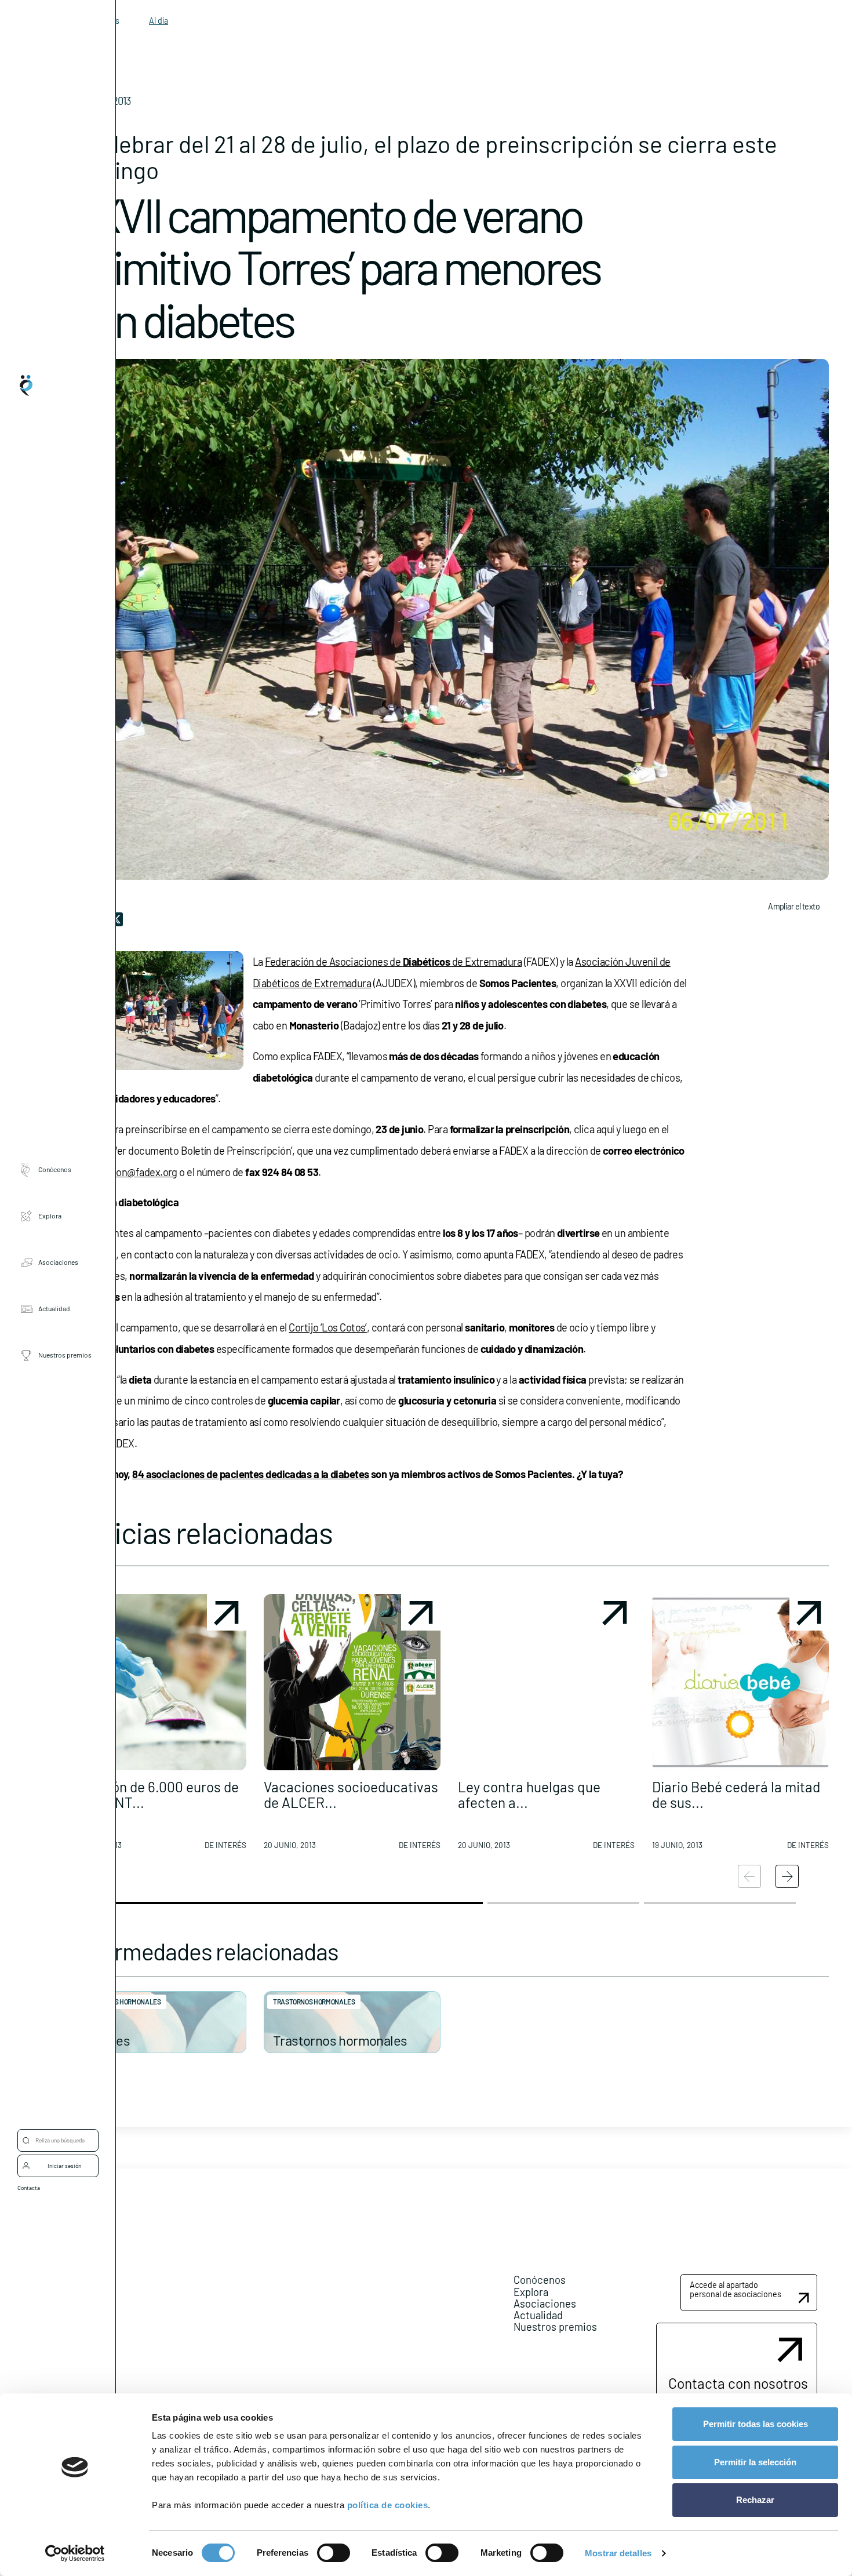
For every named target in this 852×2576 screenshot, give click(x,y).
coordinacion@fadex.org (123, 1172)
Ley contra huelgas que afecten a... (529, 1794)
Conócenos (55, 1169)
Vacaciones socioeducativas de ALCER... (351, 1794)
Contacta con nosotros (738, 2383)
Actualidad (54, 1308)
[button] (158, 1726)
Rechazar (755, 2500)
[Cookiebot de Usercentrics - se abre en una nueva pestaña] (75, 2553)
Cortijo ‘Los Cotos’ (328, 1327)
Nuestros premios (65, 1355)
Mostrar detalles (618, 2553)
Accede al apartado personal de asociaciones (736, 2289)
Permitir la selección (755, 2462)
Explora (50, 1216)
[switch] (334, 2553)
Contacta (29, 2188)
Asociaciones (58, 1262)
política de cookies (388, 2505)
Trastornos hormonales (120, 2002)
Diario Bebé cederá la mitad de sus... (736, 1794)
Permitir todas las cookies (755, 2424)
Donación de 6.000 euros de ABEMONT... (154, 1794)
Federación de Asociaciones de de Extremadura (393, 962)
